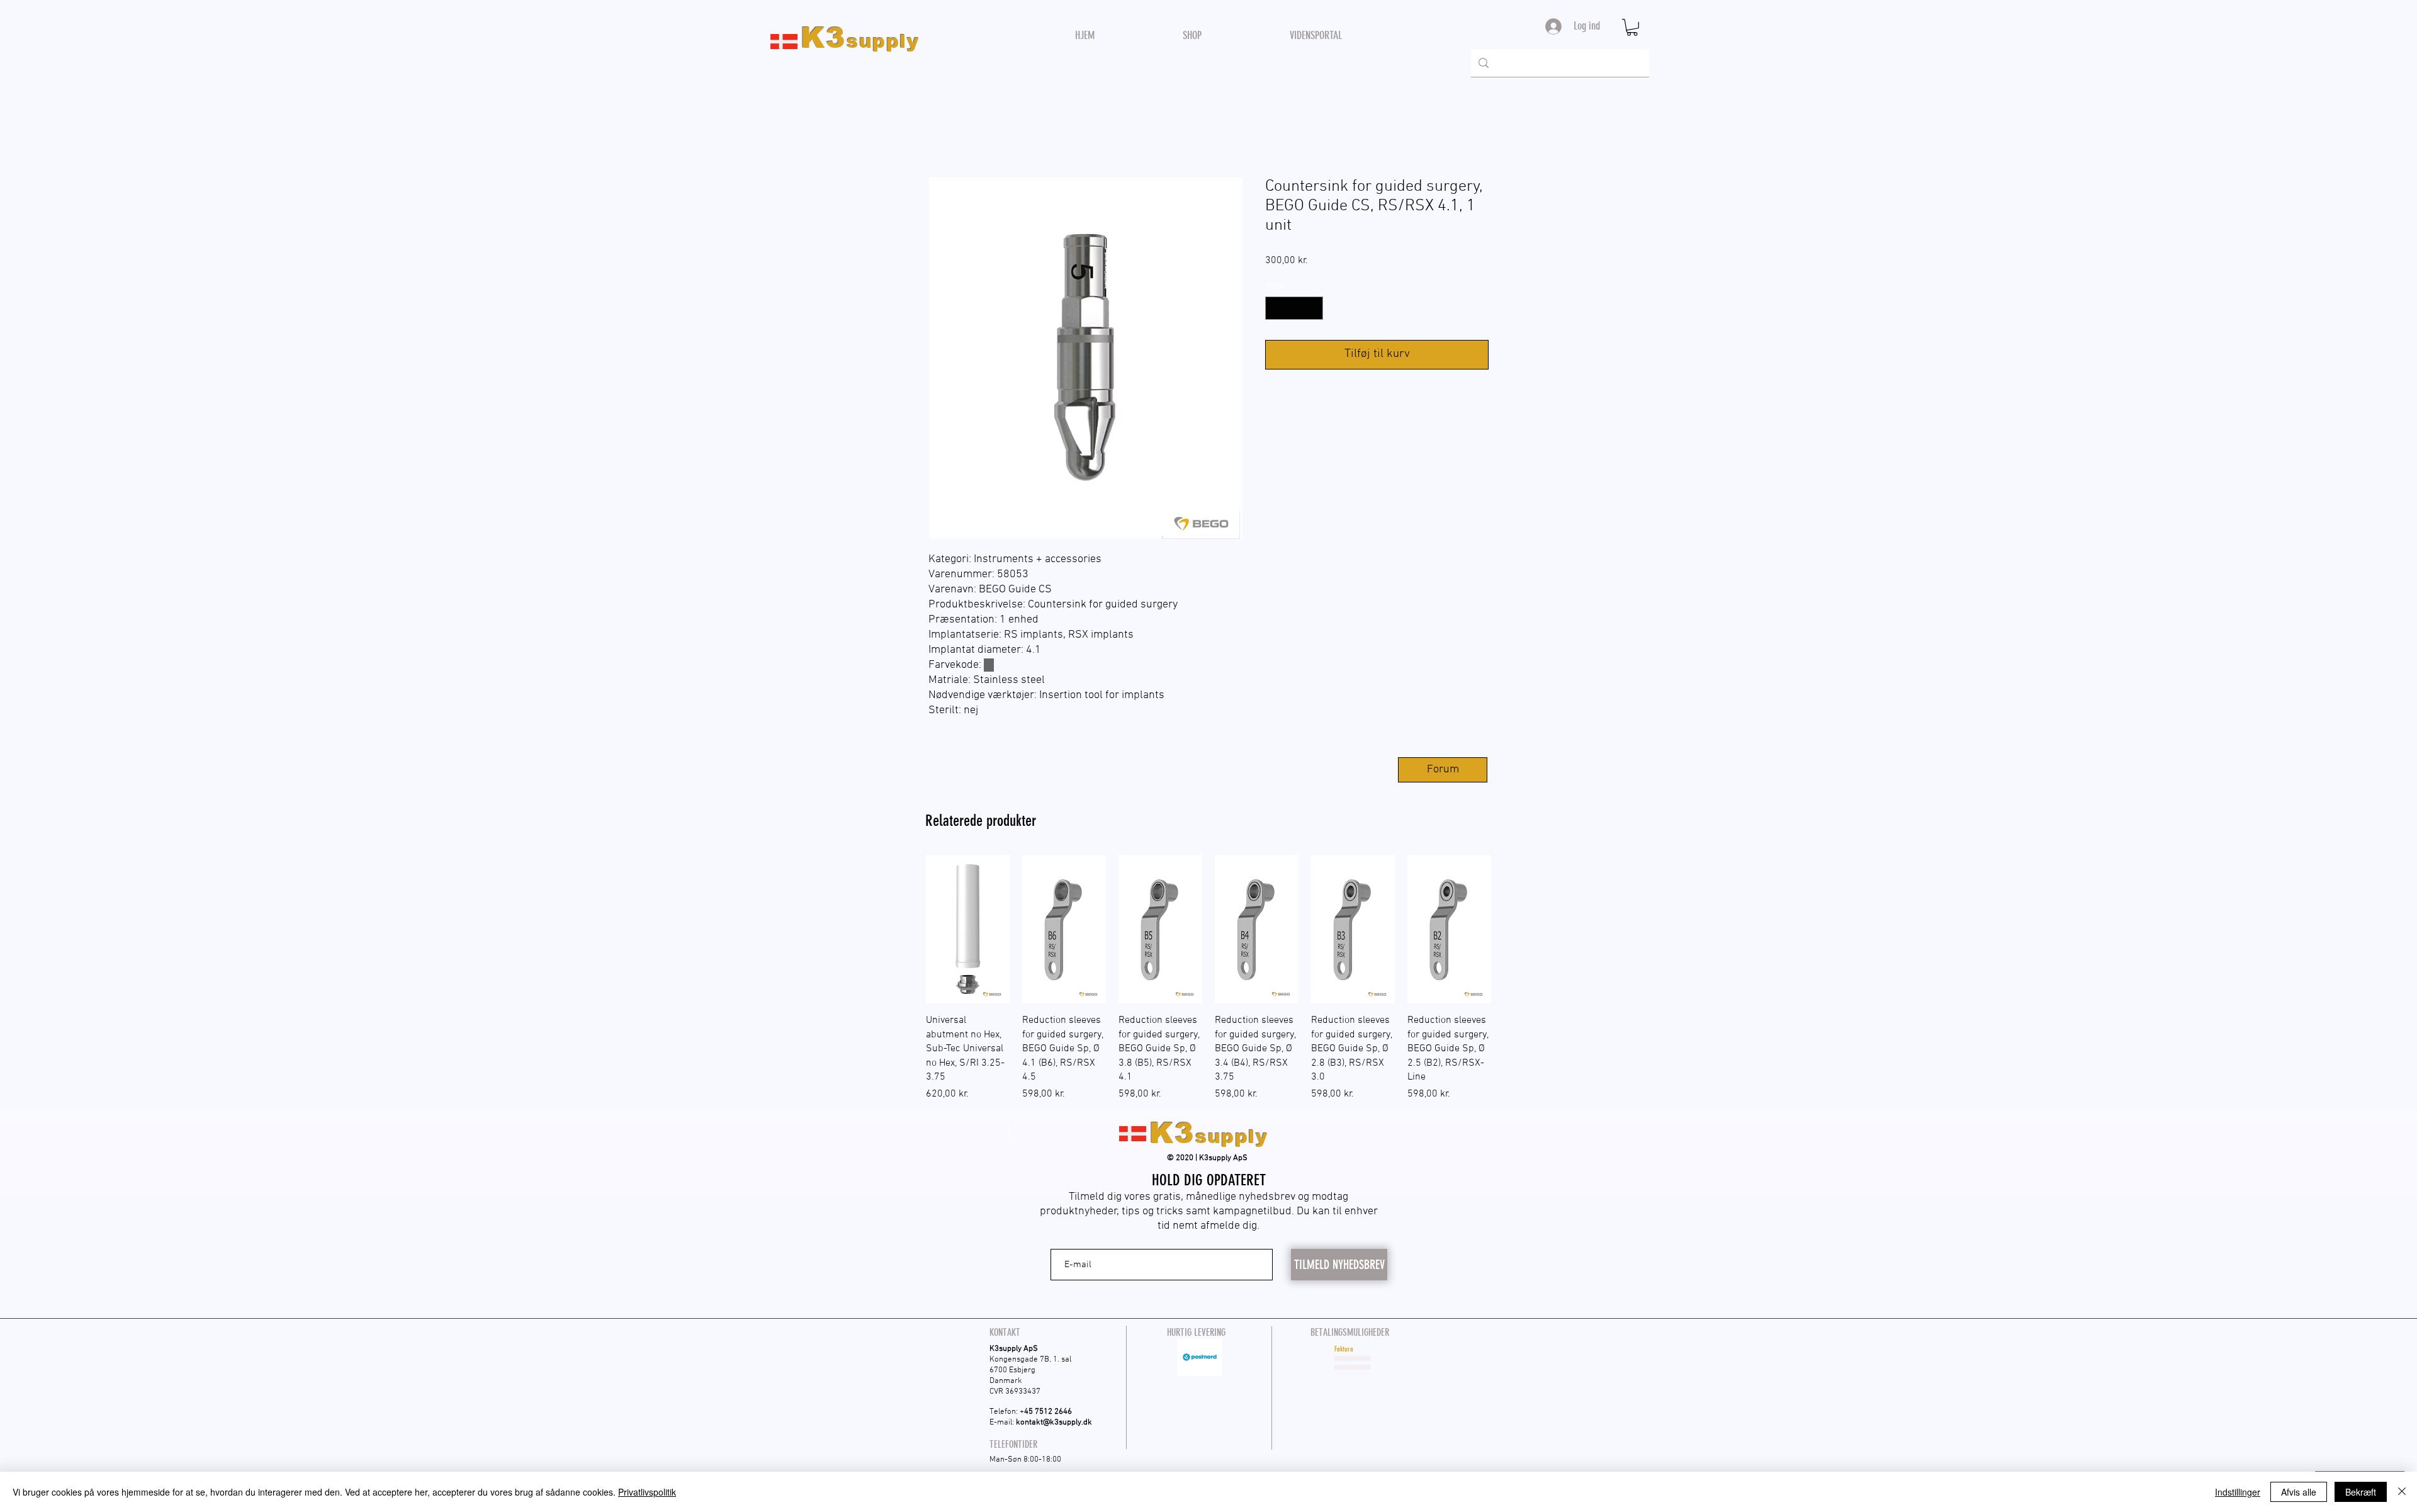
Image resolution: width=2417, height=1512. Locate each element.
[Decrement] (1275, 308)
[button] (1632, 27)
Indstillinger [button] (2238, 1492)
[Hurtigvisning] (968, 929)
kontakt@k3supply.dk (1054, 1423)
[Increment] (1313, 308)
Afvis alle (2299, 1492)
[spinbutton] (1294, 308)
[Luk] (2402, 1492)
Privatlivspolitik (647, 1492)
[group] (1208, 978)
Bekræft (2361, 1492)
